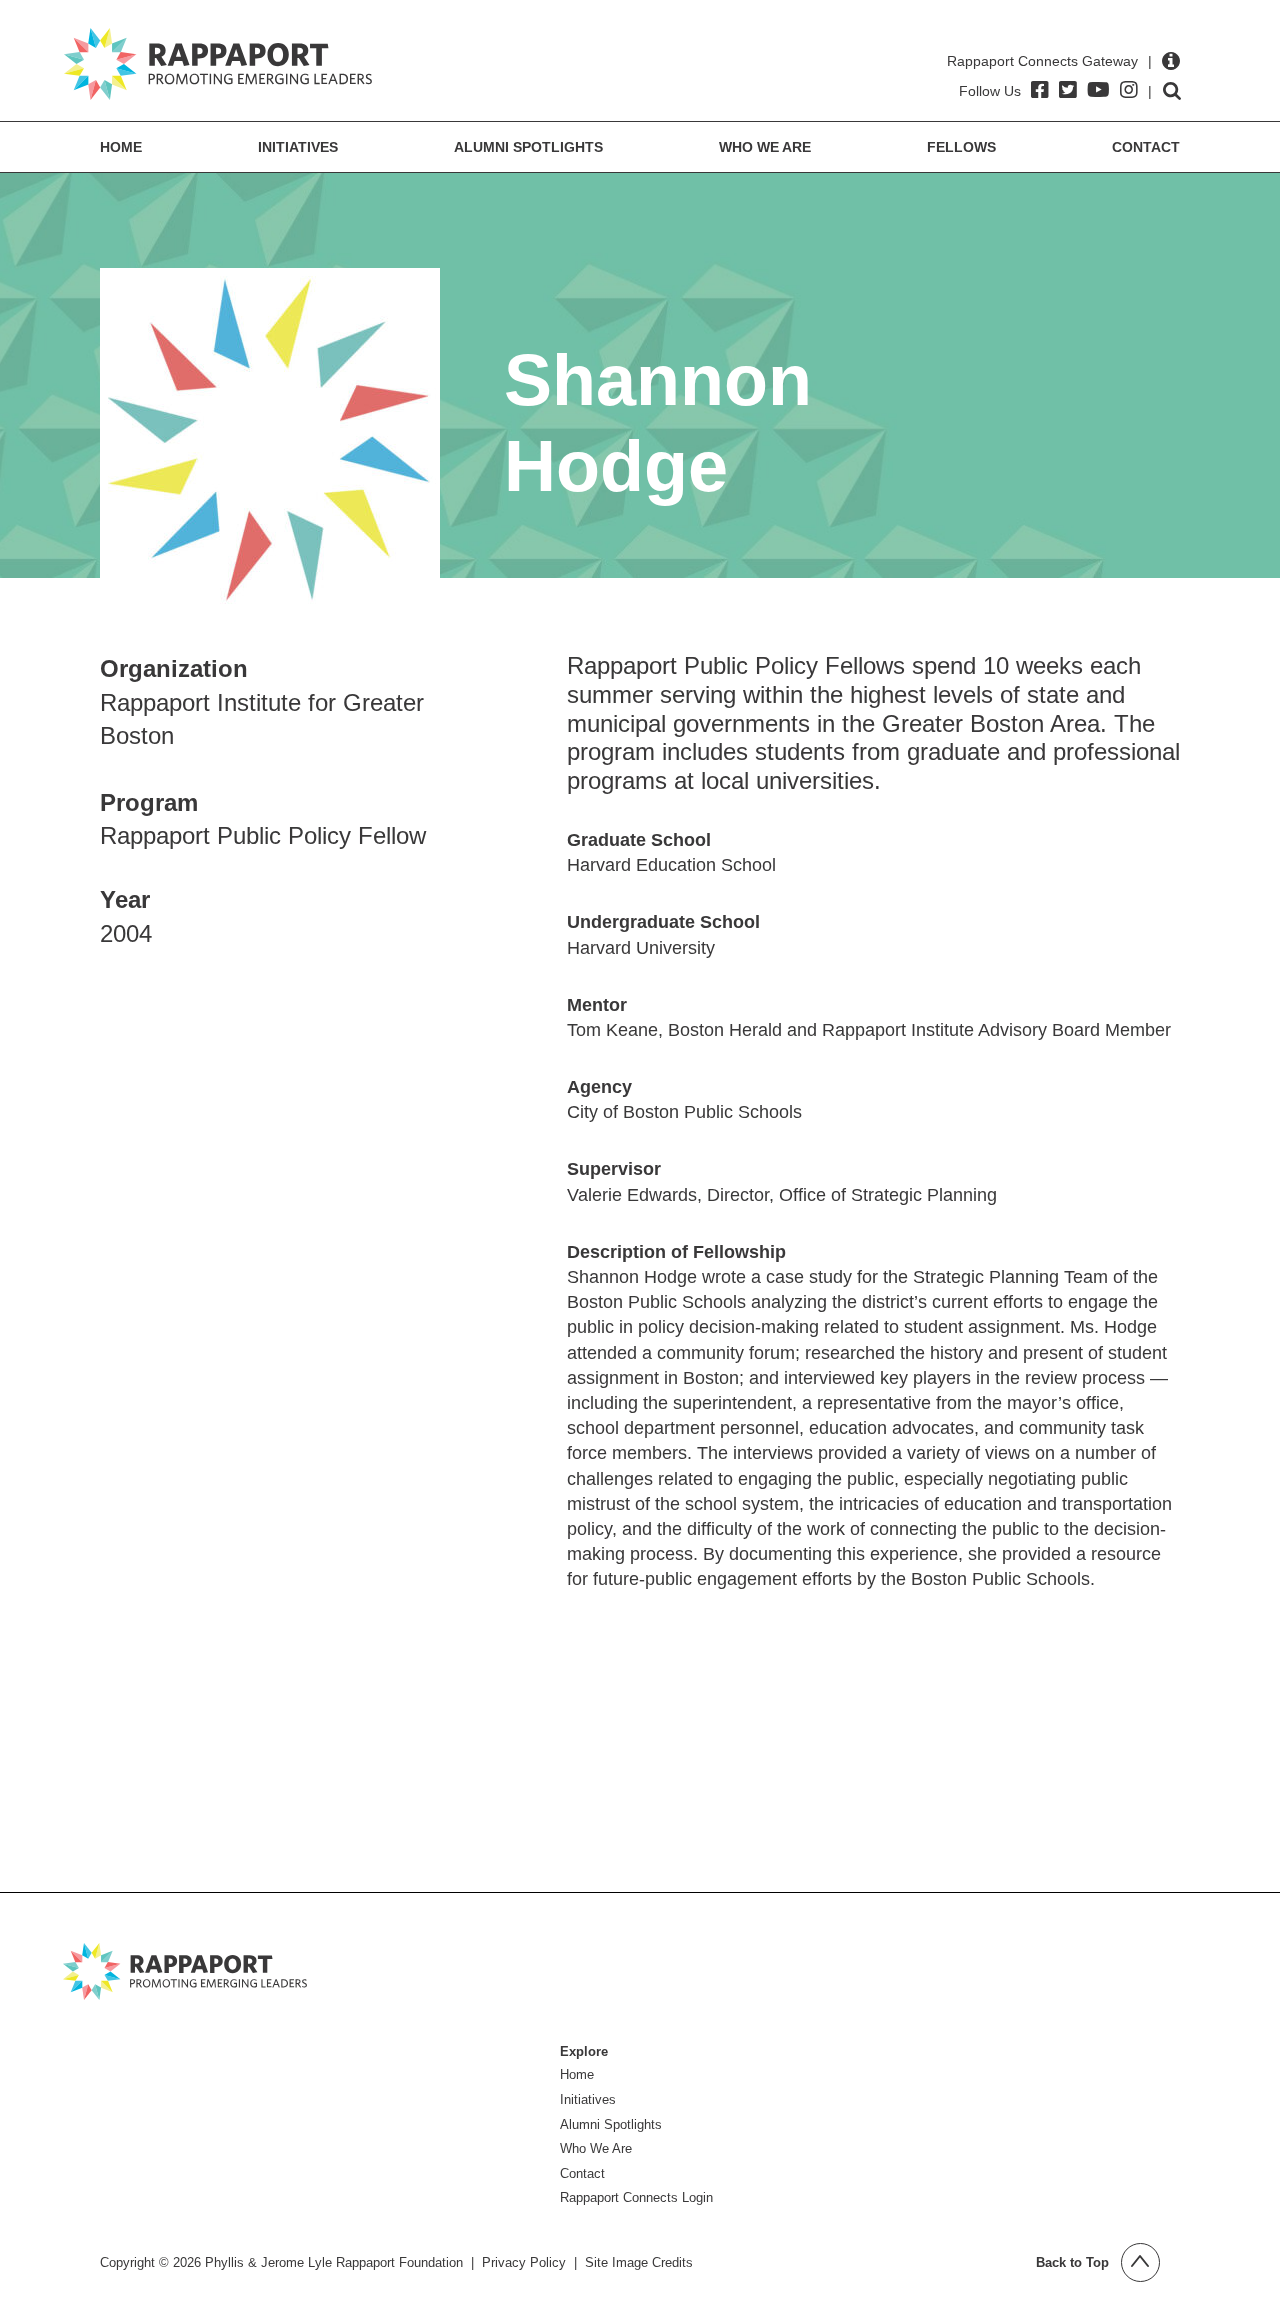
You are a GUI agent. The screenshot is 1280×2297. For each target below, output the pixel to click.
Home (121, 147)
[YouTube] (1098, 90)
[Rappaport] (218, 64)
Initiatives (298, 147)
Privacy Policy (524, 2262)
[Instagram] (1129, 90)
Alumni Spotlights (528, 147)
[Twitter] (1068, 90)
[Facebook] (1040, 90)
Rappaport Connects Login (636, 2197)
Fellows (961, 147)
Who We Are (765, 147)
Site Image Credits (639, 2262)
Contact (1146, 147)
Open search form (1172, 91)
